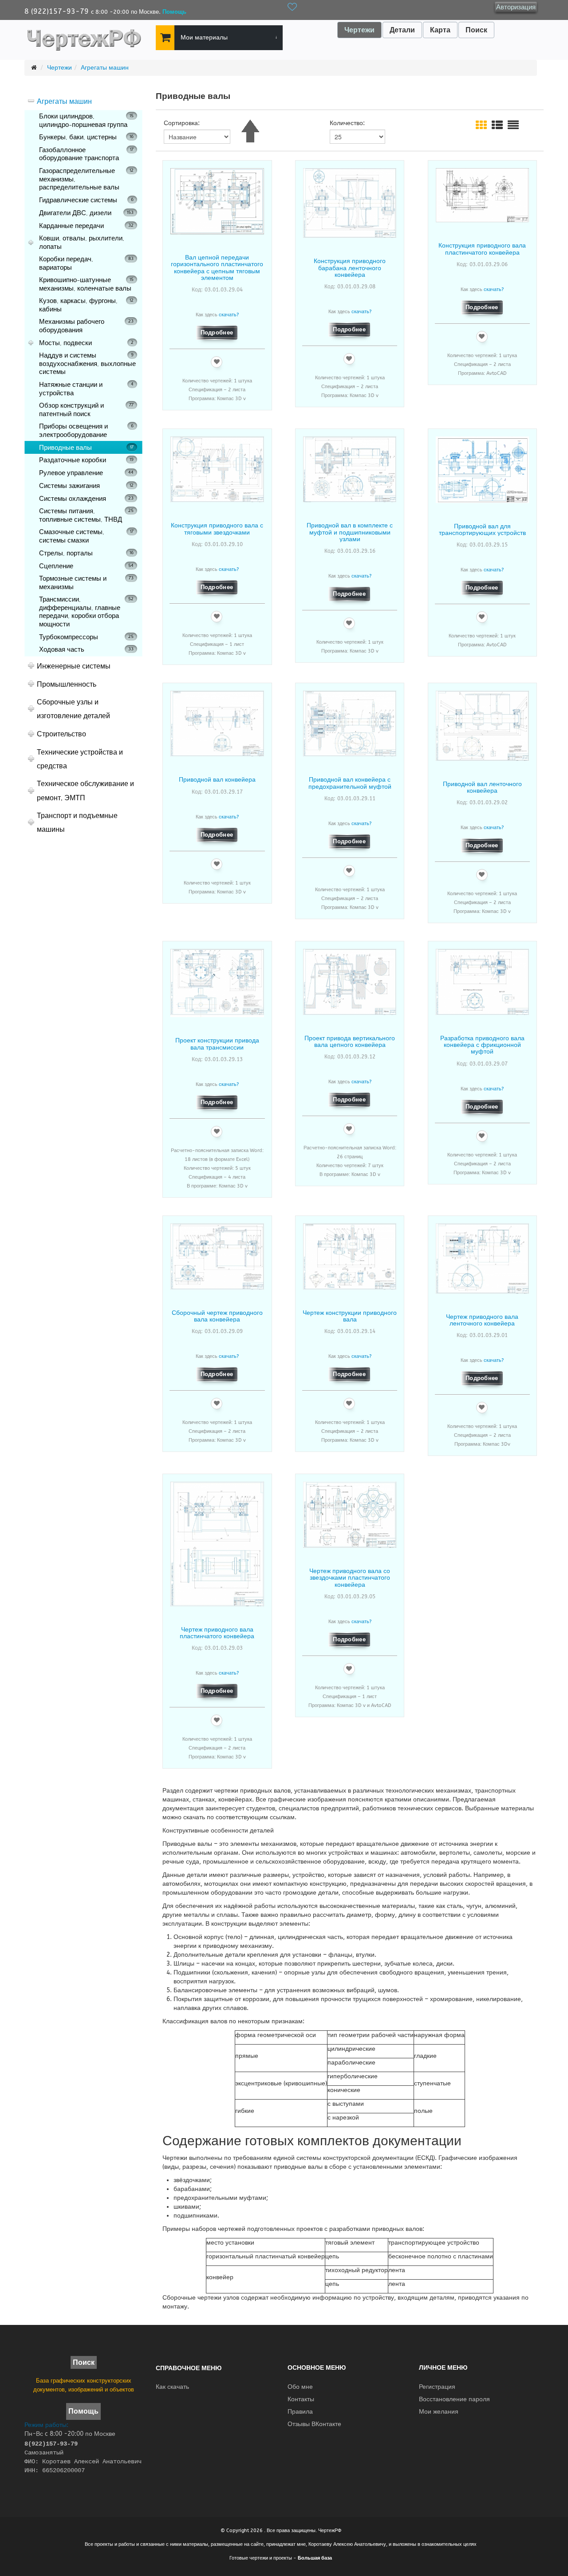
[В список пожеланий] (217, 362)
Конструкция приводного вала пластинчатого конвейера (482, 249)
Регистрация (437, 2387)
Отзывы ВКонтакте (314, 2424)
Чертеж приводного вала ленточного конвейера (482, 1320)
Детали (402, 30)
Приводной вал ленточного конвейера (482, 787)
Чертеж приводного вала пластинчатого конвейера (217, 1633)
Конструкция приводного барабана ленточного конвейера (350, 267)
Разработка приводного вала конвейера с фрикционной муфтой (482, 1045)
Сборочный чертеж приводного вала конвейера (217, 1316)
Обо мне (300, 2387)
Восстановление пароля (454, 2399)
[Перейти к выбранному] (163, 38)
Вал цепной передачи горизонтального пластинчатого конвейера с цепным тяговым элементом (217, 267)
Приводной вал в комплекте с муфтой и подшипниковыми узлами (350, 532)
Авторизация (516, 7)
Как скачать (172, 2387)
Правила (300, 2412)
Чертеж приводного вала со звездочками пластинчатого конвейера (350, 1577)
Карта (440, 30)
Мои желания (439, 2412)
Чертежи (359, 30)
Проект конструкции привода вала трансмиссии (217, 1044)
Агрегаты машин (105, 68)
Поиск (476, 30)
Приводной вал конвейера (217, 779)
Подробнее (217, 332)
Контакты (301, 2399)
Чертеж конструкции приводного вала (350, 1316)
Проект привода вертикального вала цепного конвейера (350, 1041)
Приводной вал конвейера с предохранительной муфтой (350, 783)
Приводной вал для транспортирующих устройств (482, 529)
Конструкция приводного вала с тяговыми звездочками (217, 529)
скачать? (229, 315)
